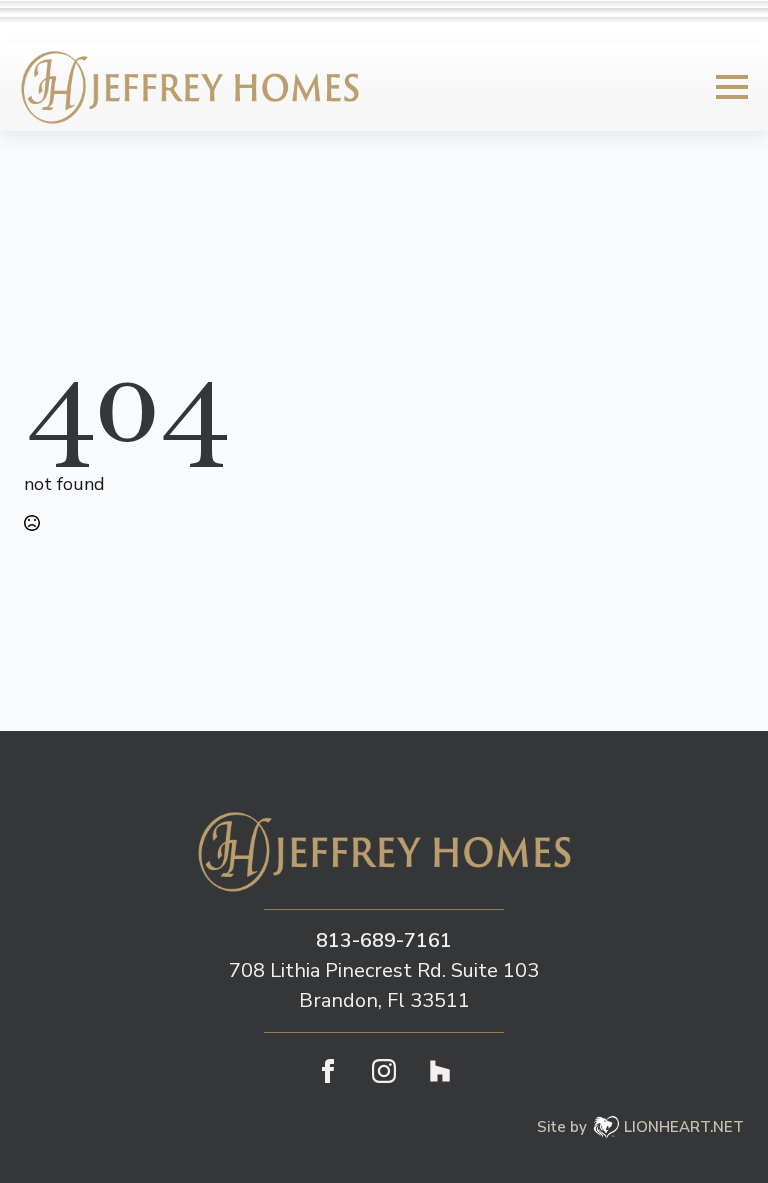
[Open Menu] (732, 87)
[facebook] (328, 1071)
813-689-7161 (384, 940)
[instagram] (384, 1071)
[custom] (440, 1071)
